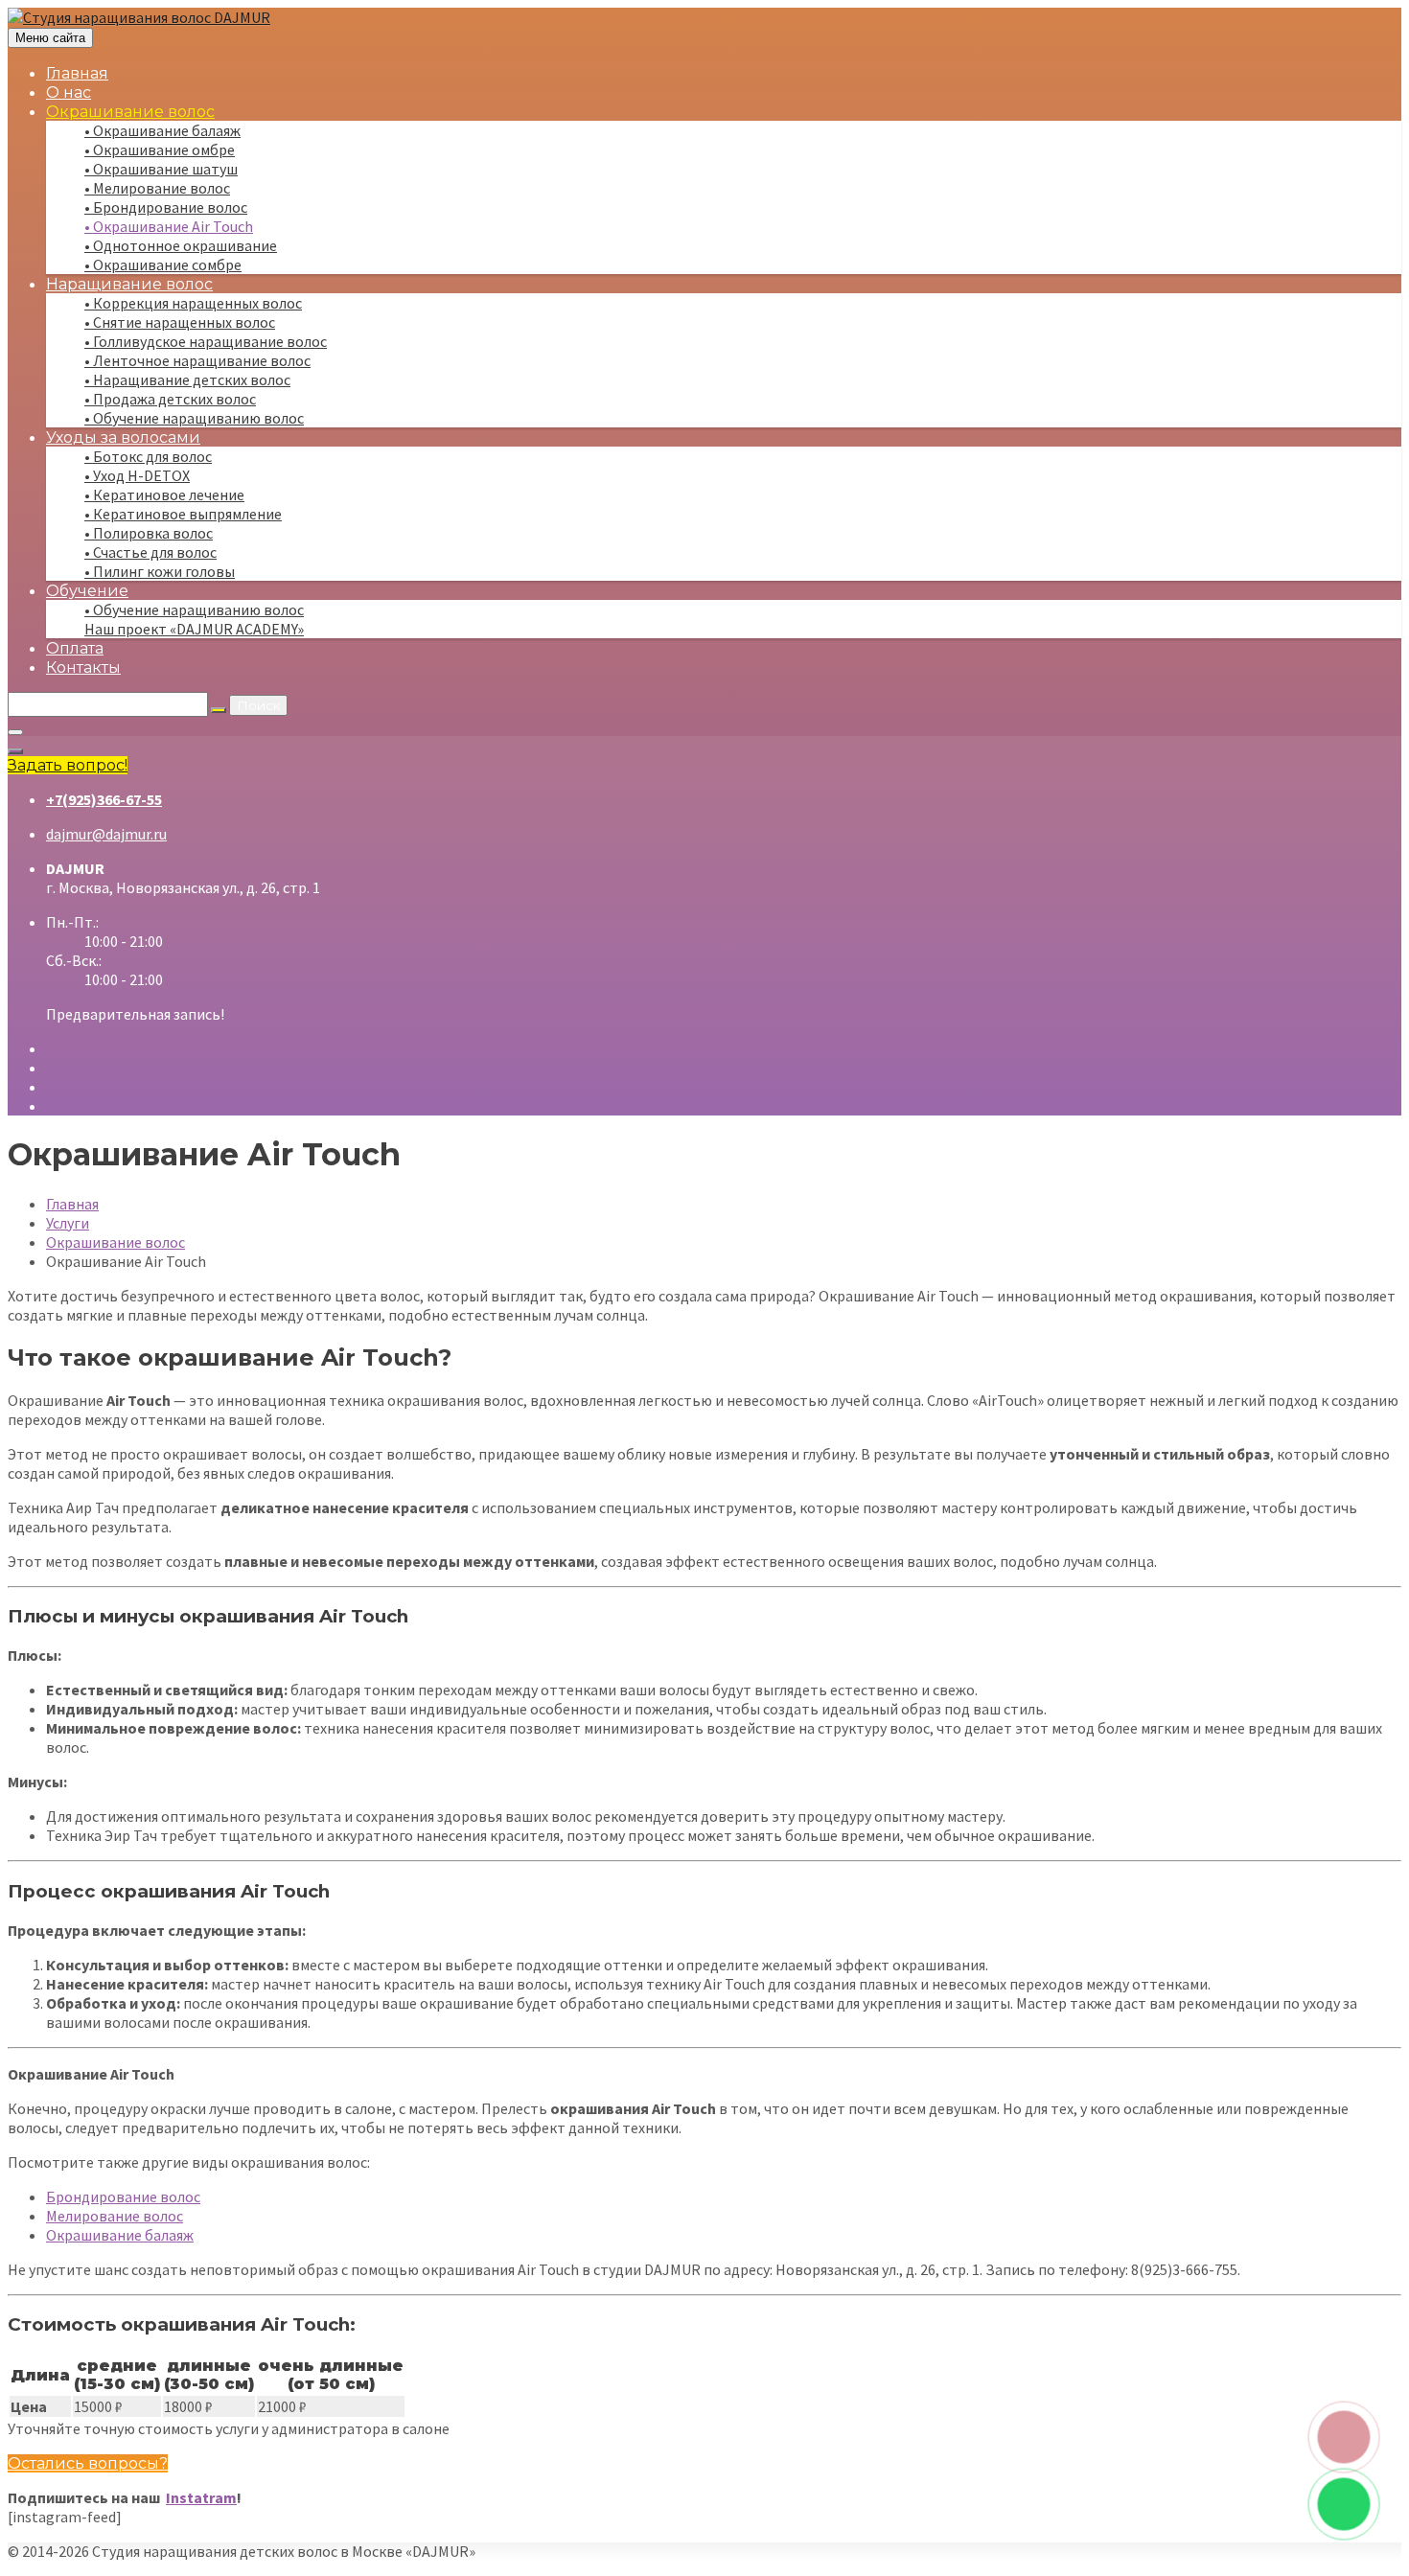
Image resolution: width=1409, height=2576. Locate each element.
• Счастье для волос (150, 552)
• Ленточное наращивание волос (197, 360)
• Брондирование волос (166, 207)
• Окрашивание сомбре (163, 264)
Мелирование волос (115, 2216)
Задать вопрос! (68, 765)
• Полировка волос (149, 533)
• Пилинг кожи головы (160, 571)
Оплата (75, 648)
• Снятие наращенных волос (180, 322)
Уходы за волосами (123, 437)
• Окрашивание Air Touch (169, 226)
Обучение (87, 591)
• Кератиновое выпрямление (183, 514)
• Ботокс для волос (148, 456)
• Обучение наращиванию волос (194, 418)
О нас (69, 92)
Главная (77, 73)
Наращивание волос (129, 284)
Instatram (201, 2497)
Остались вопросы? (88, 2463)
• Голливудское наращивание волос (206, 341)
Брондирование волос (123, 2196)
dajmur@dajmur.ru (106, 834)
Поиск (258, 705)
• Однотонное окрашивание (181, 245)
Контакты (83, 667)
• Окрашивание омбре (160, 149)
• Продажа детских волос (170, 399)
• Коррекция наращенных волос (193, 303)
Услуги (68, 1223)
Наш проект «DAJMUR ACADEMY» (194, 629)
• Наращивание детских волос (187, 379)
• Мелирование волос (157, 188)
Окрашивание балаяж (120, 2235)
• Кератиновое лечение (164, 494)
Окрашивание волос (130, 112)
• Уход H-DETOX (137, 475)
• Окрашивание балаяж (162, 130)
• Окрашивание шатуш (161, 169)
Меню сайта (50, 38)
